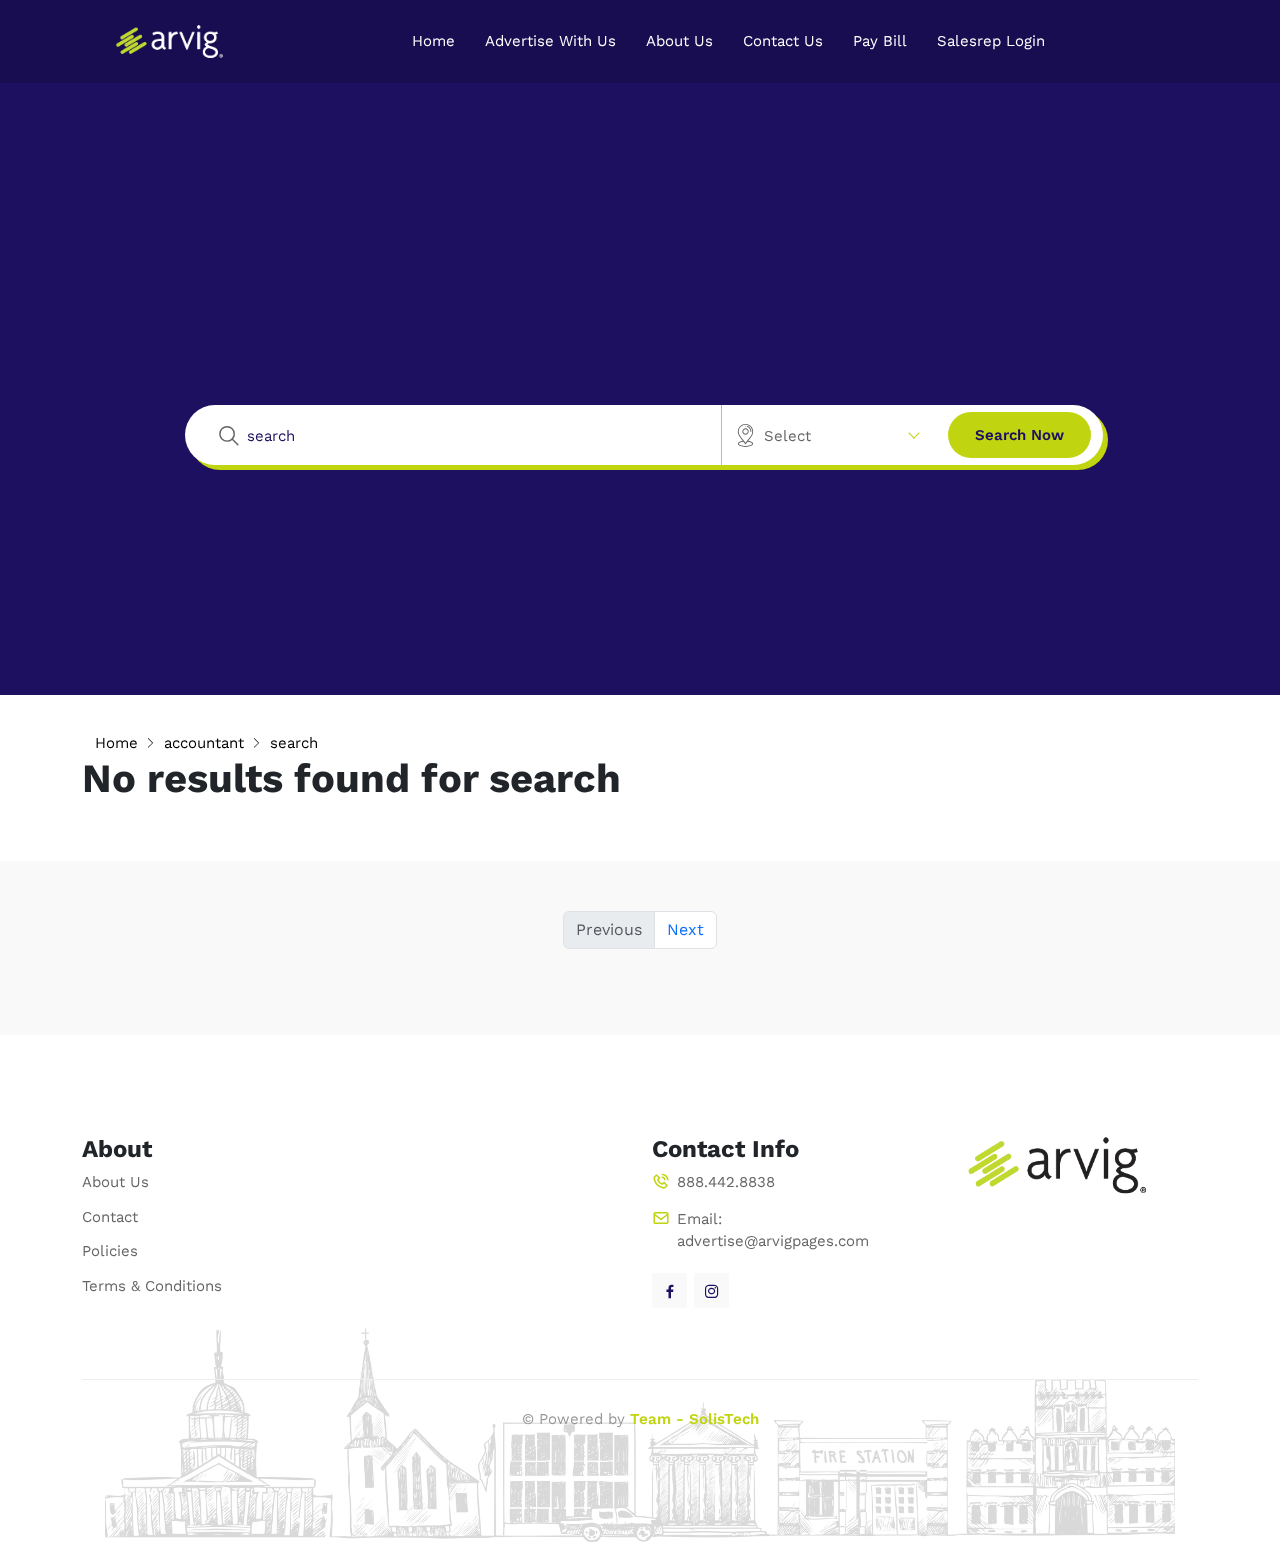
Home (433, 41)
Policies (110, 1251)
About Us (679, 41)
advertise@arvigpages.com (773, 1241)
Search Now (1019, 435)
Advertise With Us (550, 41)
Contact (110, 1217)
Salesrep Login (991, 41)
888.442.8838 (726, 1182)
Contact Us (783, 41)
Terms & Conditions (152, 1286)
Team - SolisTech (694, 1419)
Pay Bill (880, 41)
